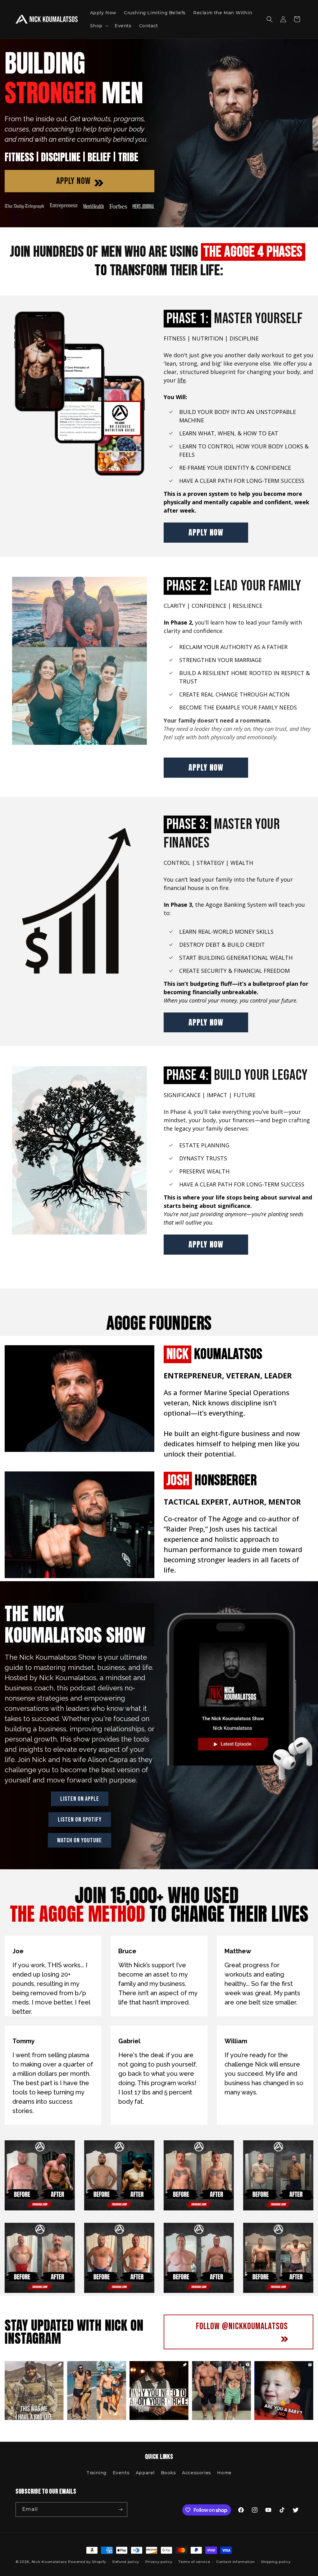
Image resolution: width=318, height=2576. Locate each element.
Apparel (145, 2473)
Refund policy (126, 2562)
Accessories (197, 2473)
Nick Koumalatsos (49, 2562)
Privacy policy (159, 2562)
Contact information (235, 2562)
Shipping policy (276, 2562)
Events (121, 2473)
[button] (99, 26)
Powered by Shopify (87, 2562)
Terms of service (194, 2562)
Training (96, 2473)
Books (168, 2473)
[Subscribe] (120, 2509)
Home (224, 2473)
